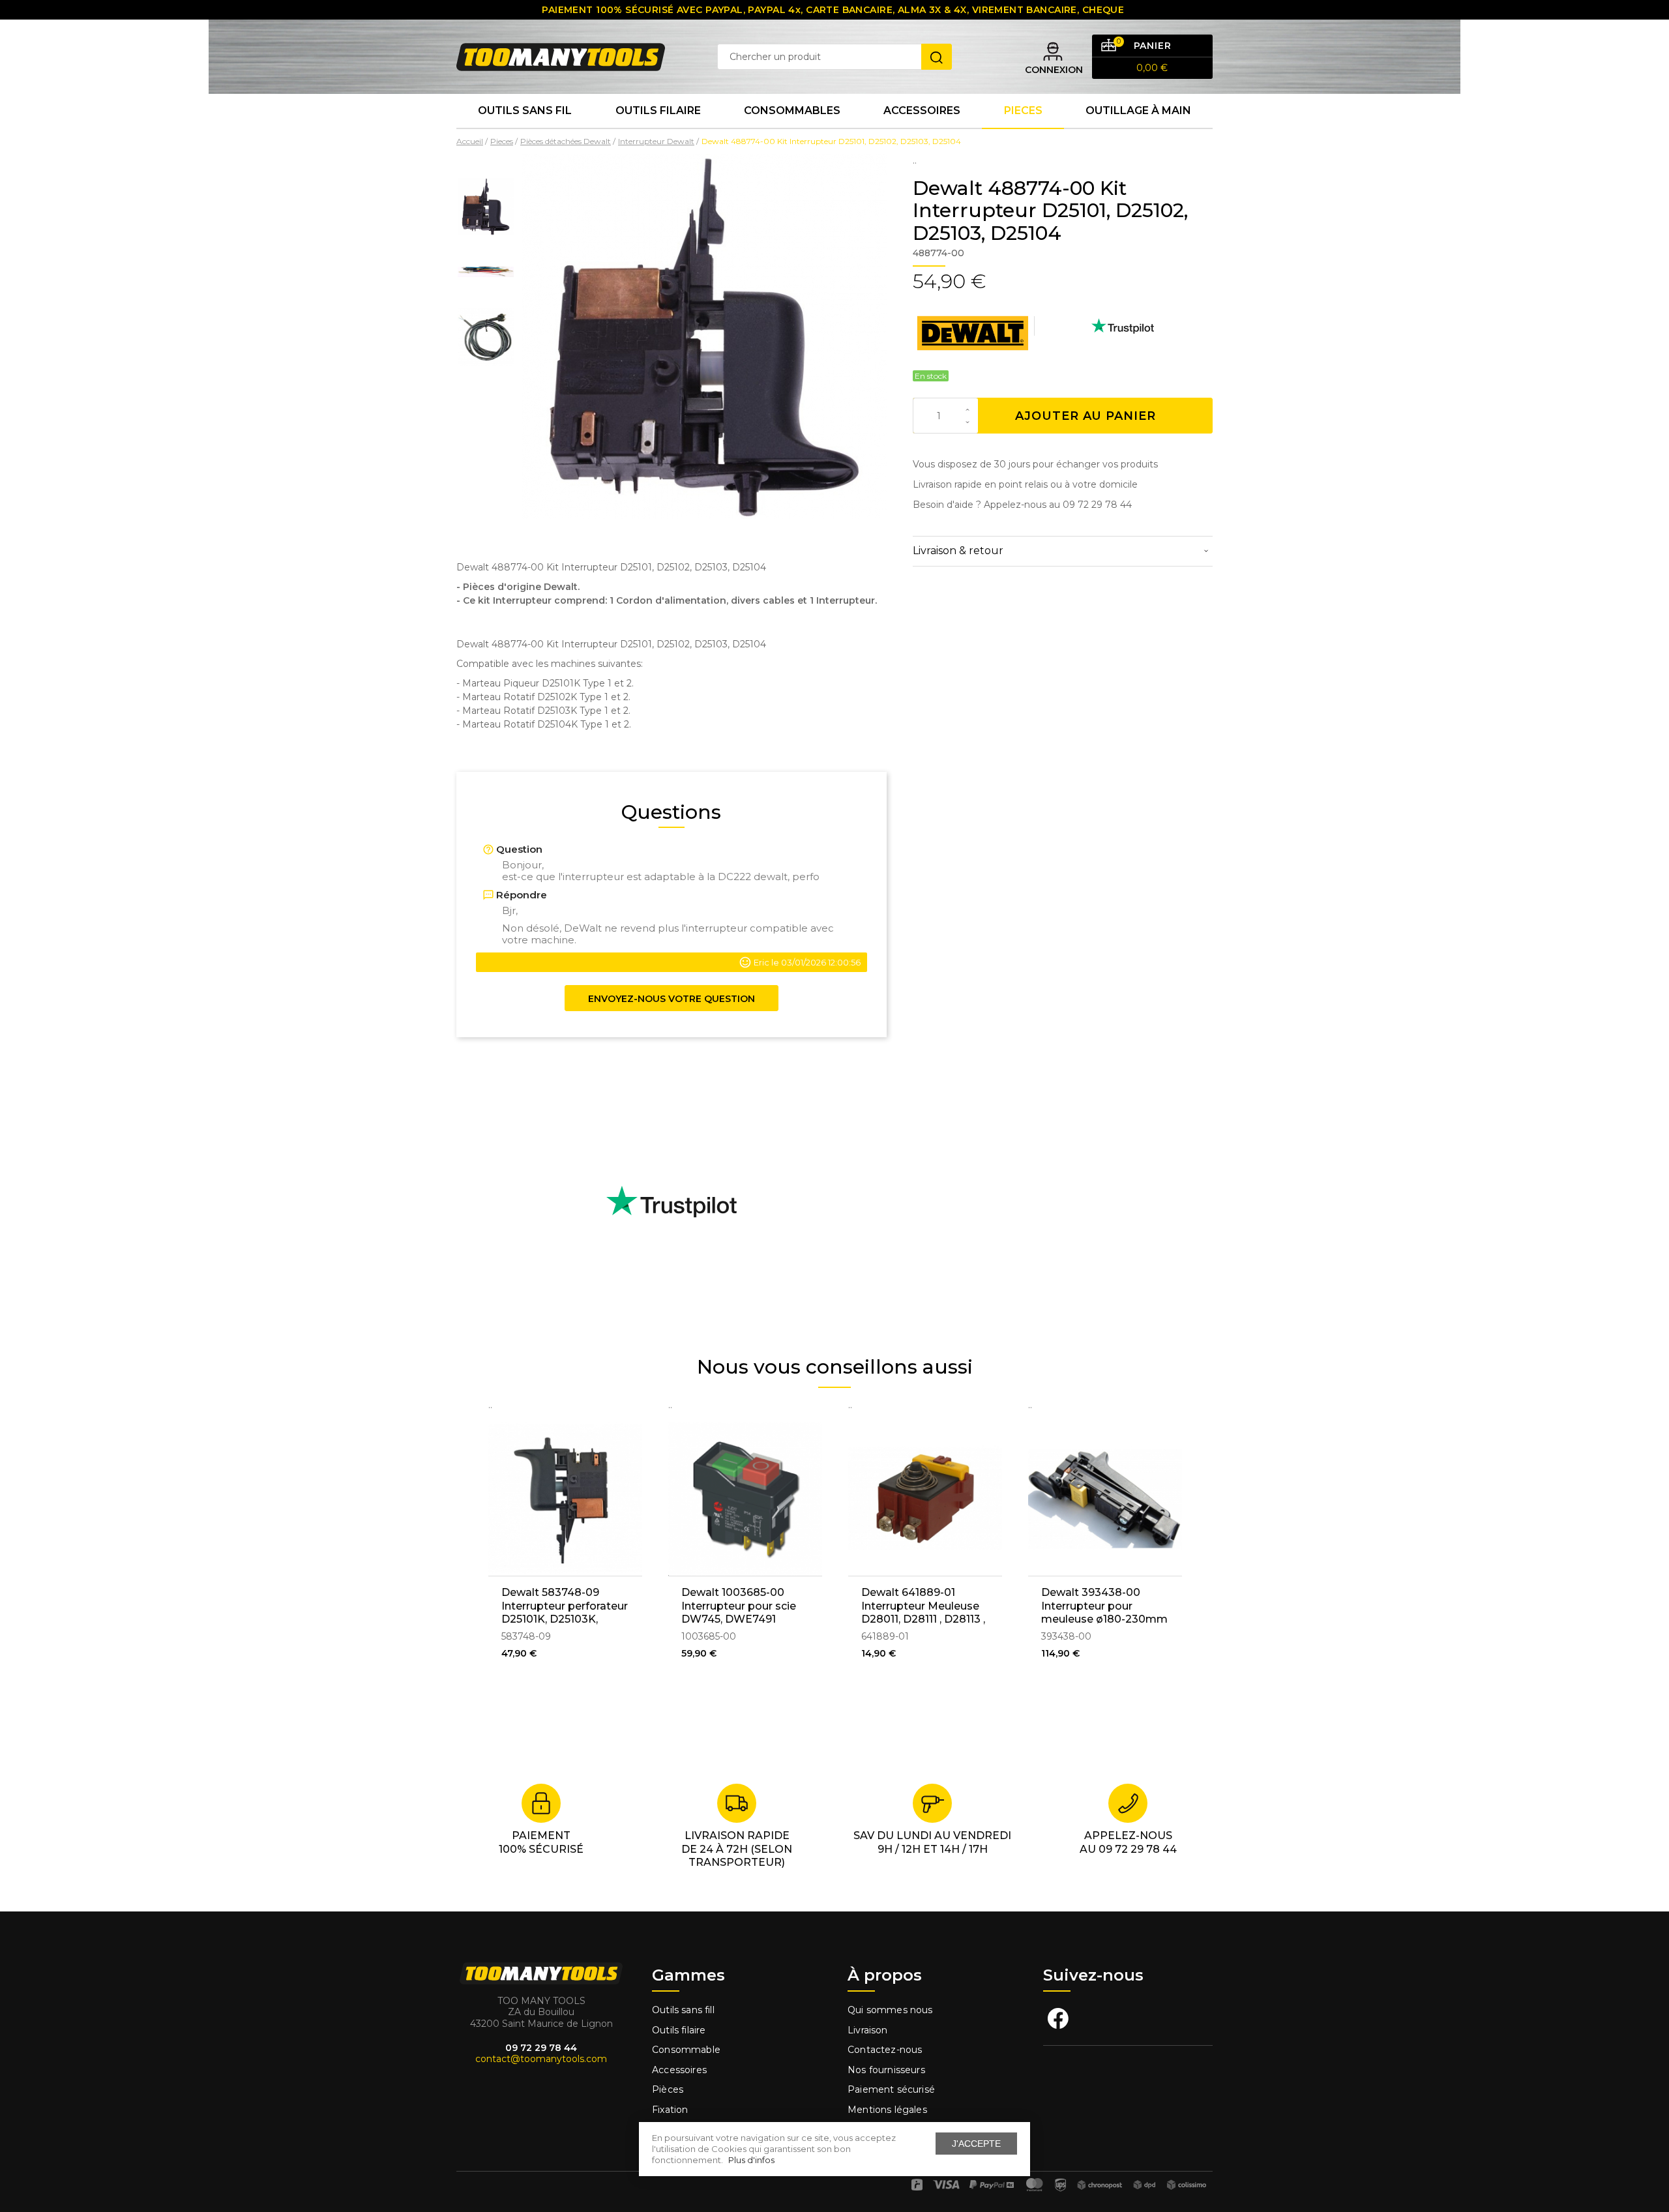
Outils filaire (679, 2030)
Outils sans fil (525, 111)
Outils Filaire (658, 111)
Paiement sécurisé (891, 2089)
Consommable (686, 2050)
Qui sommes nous (890, 2010)
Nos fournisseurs (886, 2070)
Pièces (668, 2089)
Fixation (670, 2110)
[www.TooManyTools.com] (561, 56)
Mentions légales (889, 2110)
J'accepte (976, 2144)
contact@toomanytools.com (541, 2059)
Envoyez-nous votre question (672, 999)
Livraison (868, 2030)
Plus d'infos (751, 2160)
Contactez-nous (885, 2050)
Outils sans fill (683, 2010)
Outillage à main (1138, 111)
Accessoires (922, 111)
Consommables (792, 111)
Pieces (1023, 111)
